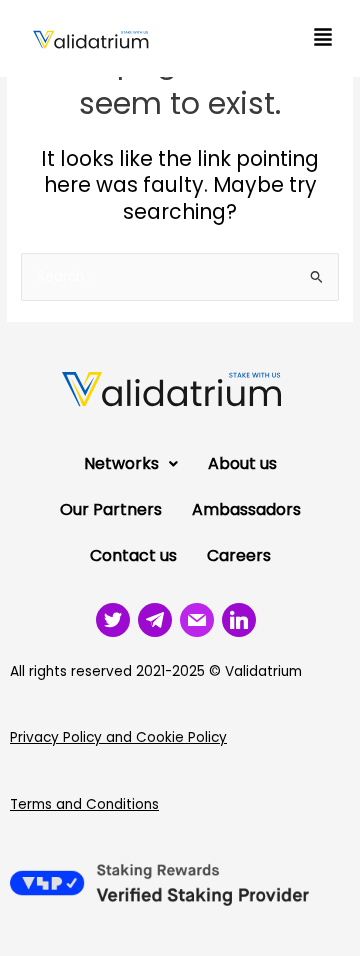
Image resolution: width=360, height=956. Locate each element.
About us (242, 463)
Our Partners (111, 509)
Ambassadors (246, 509)
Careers (239, 555)
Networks (121, 463)
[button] (323, 38)
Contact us (133, 555)
